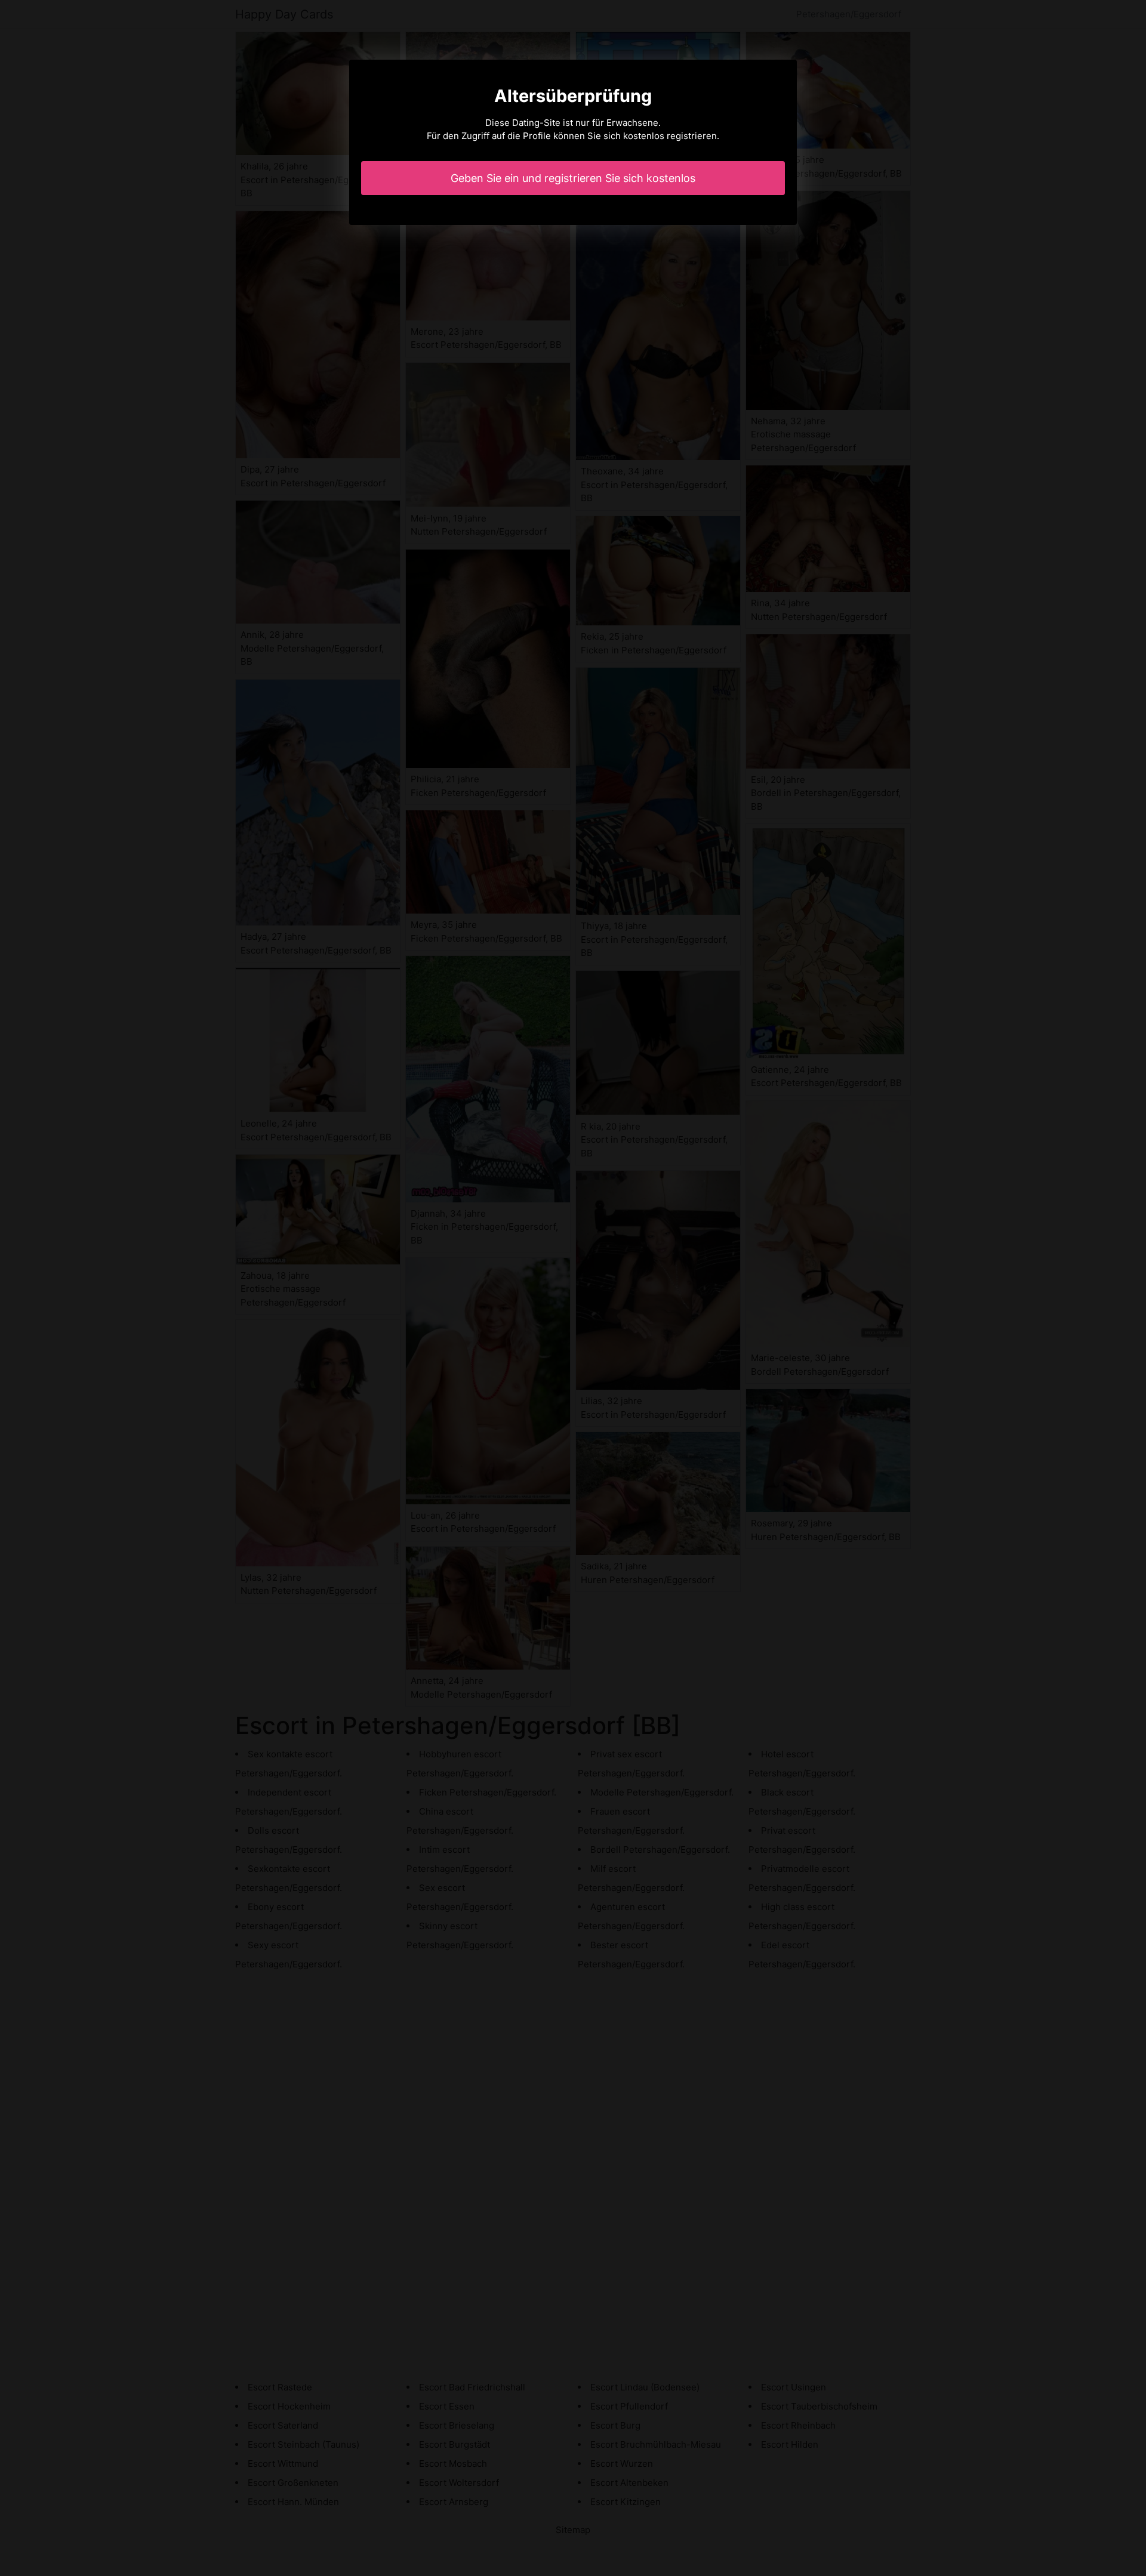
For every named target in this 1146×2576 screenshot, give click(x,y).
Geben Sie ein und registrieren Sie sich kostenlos (573, 178)
